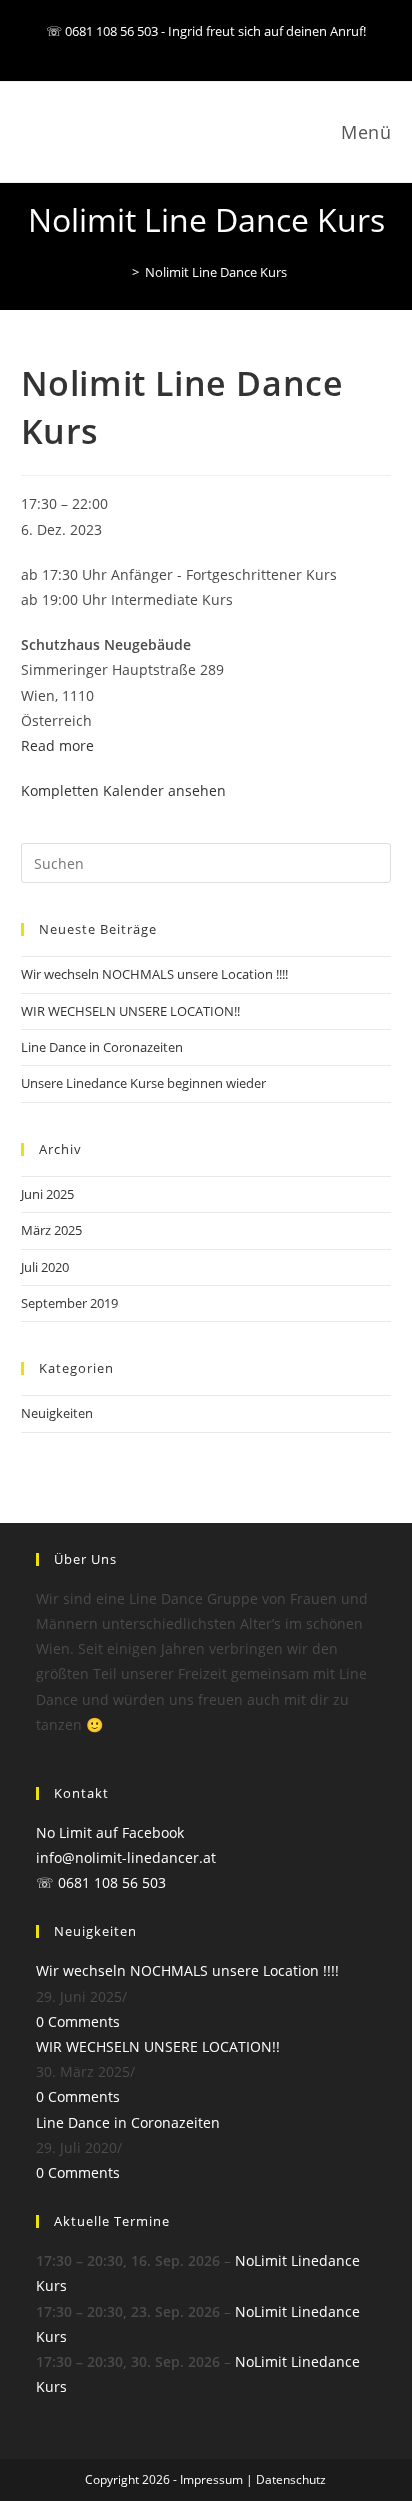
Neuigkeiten (57, 1413)
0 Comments (78, 2021)
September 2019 (69, 1303)
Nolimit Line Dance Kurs (216, 272)
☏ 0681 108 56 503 (101, 1882)
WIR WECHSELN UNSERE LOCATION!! (130, 1011)
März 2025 (51, 1230)
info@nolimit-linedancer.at (126, 1857)
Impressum (211, 2479)
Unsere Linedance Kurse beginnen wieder (143, 1083)
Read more (57, 745)
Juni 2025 (47, 1194)
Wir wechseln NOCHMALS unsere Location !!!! (154, 974)
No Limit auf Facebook (110, 1832)
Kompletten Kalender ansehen (123, 790)
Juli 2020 (45, 1267)
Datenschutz (291, 2479)
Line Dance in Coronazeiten (102, 1047)
